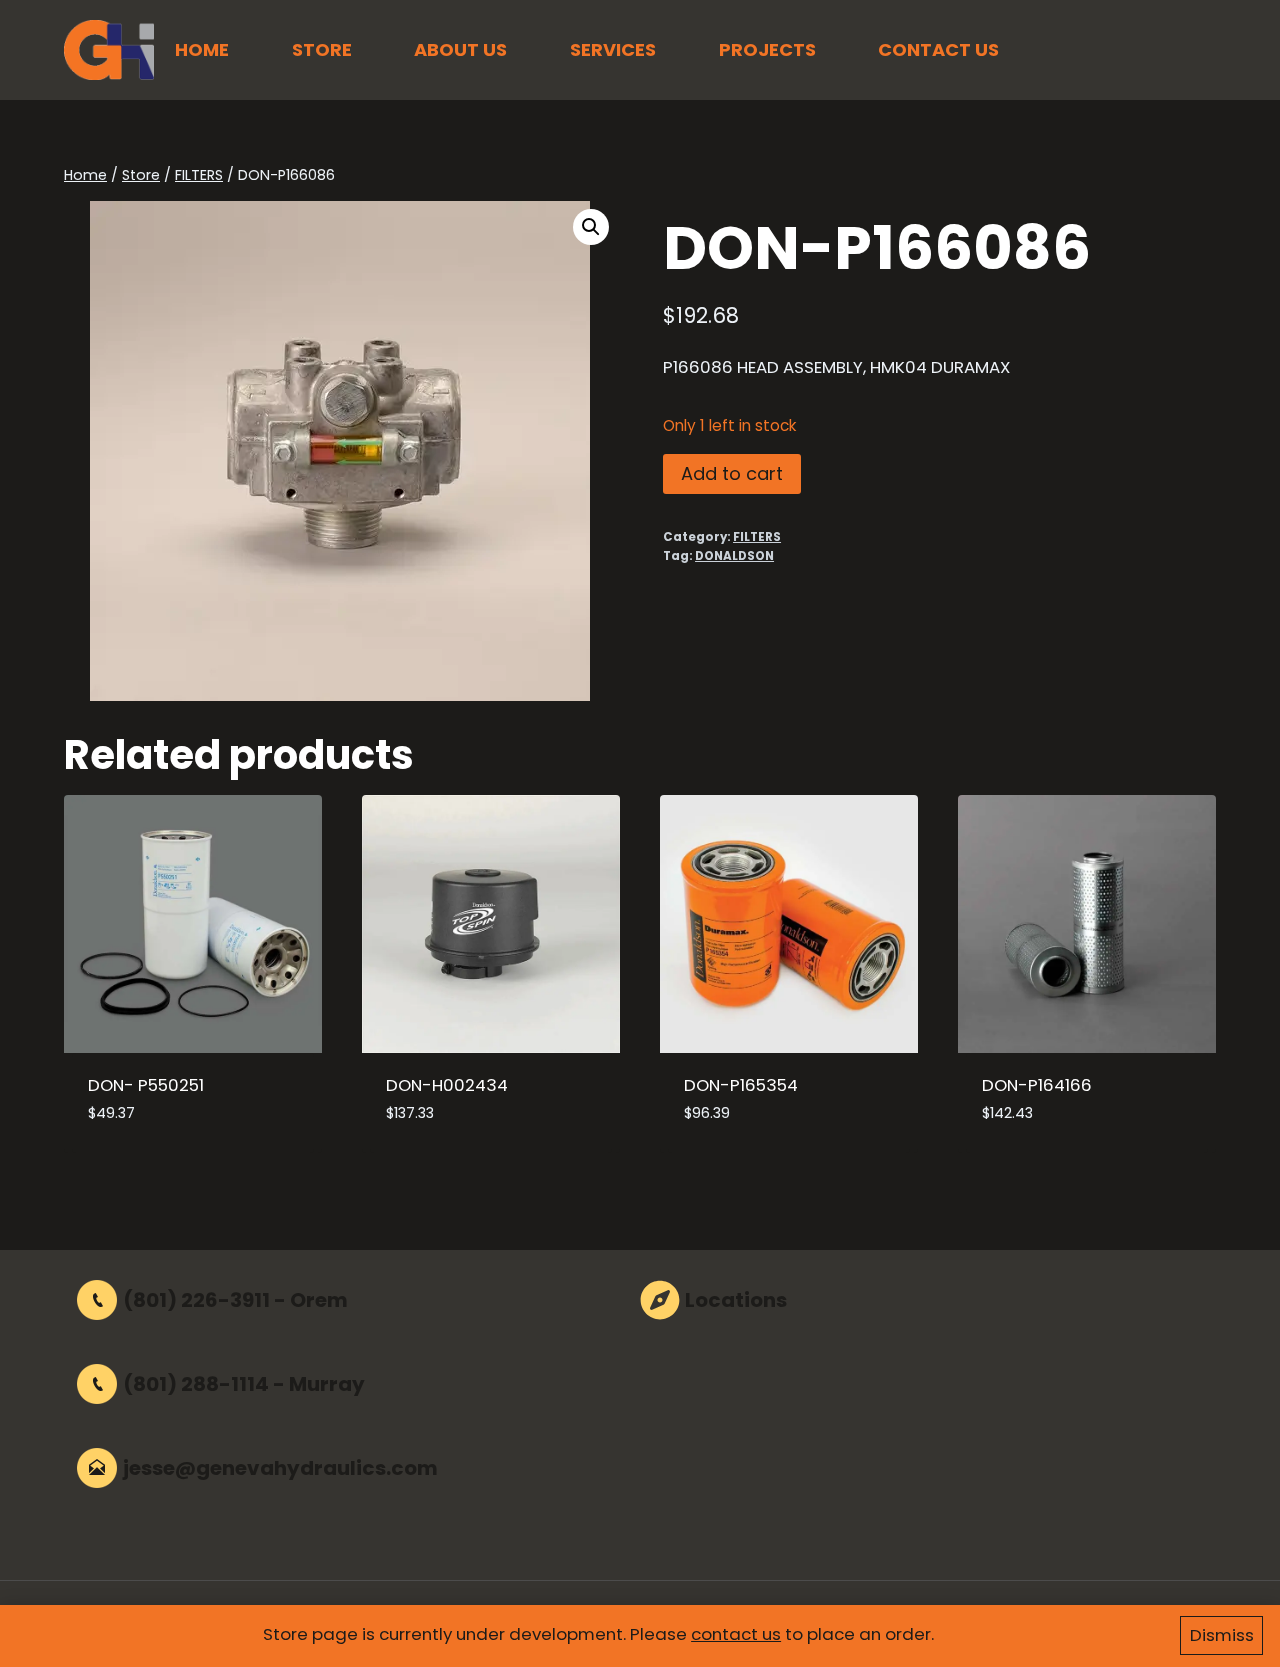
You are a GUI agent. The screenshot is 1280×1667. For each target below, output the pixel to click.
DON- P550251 (146, 1085)
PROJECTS (767, 49)
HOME (202, 49)
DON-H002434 (447, 1085)
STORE (322, 49)
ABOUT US (460, 49)
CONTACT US (938, 49)
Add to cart (732, 473)
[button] (591, 227)
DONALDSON (734, 556)
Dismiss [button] (1222, 1635)
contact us (736, 1634)
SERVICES (613, 49)
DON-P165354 (741, 1085)
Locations (736, 1300)
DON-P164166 (1037, 1085)
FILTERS (757, 537)
